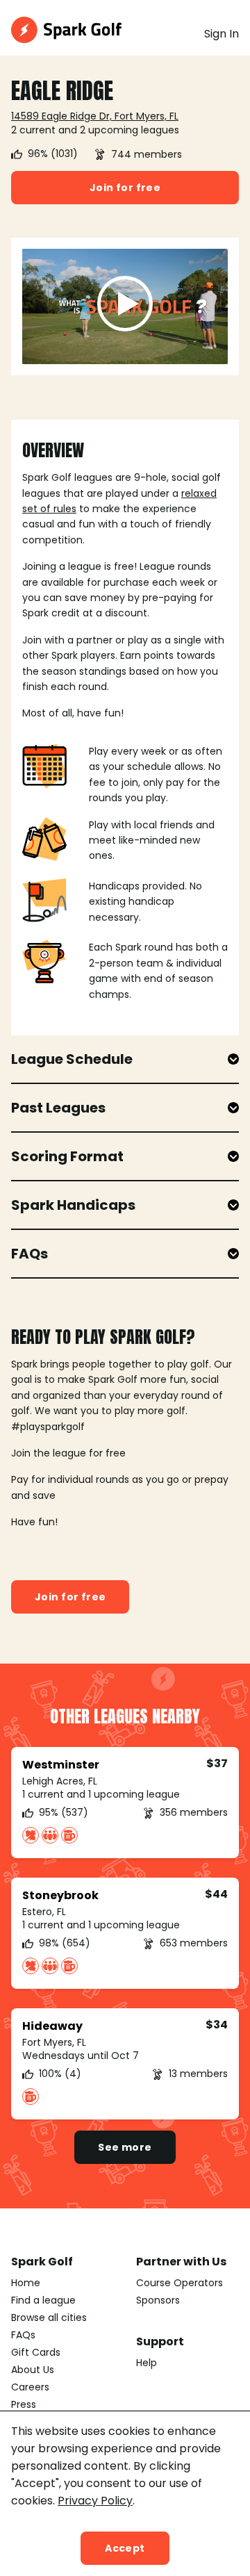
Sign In (222, 34)
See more (125, 2147)
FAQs (23, 2335)
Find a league (43, 2300)
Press (24, 2404)
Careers (30, 2387)
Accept (125, 2548)
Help (147, 2363)
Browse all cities (49, 2317)
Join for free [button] (125, 188)
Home (26, 2283)
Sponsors (158, 2300)
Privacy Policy (95, 2501)
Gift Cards (36, 2352)
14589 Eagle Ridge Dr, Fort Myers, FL (95, 116)
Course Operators (180, 2283)
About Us (33, 2370)
